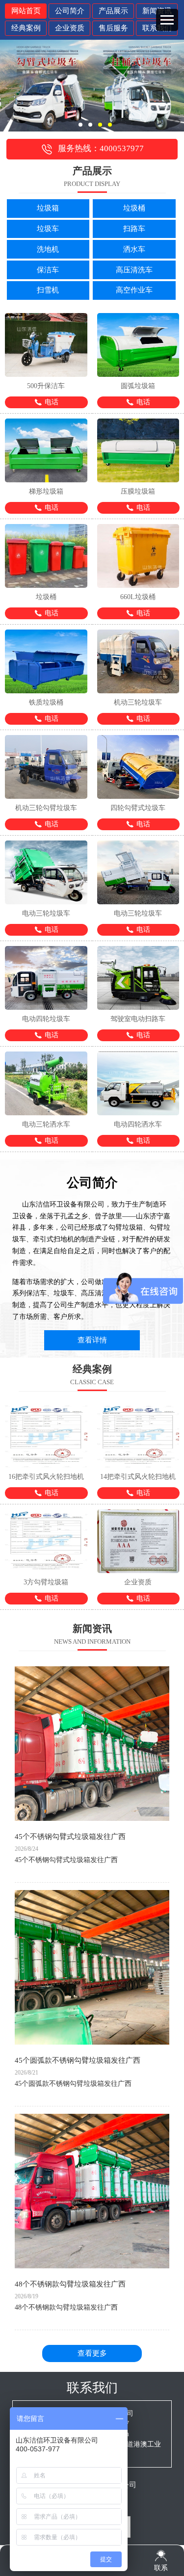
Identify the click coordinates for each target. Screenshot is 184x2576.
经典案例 (26, 28)
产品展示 (113, 11)
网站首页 (26, 11)
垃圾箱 (48, 208)
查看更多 (92, 2353)
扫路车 (134, 229)
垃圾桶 (134, 208)
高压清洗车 (134, 270)
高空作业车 (134, 290)
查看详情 (92, 1340)
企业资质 (70, 28)
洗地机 (48, 249)
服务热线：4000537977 (101, 148)
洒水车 (134, 249)
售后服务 (113, 28)
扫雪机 (48, 290)
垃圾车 (48, 229)
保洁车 (48, 270)
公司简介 (70, 11)
